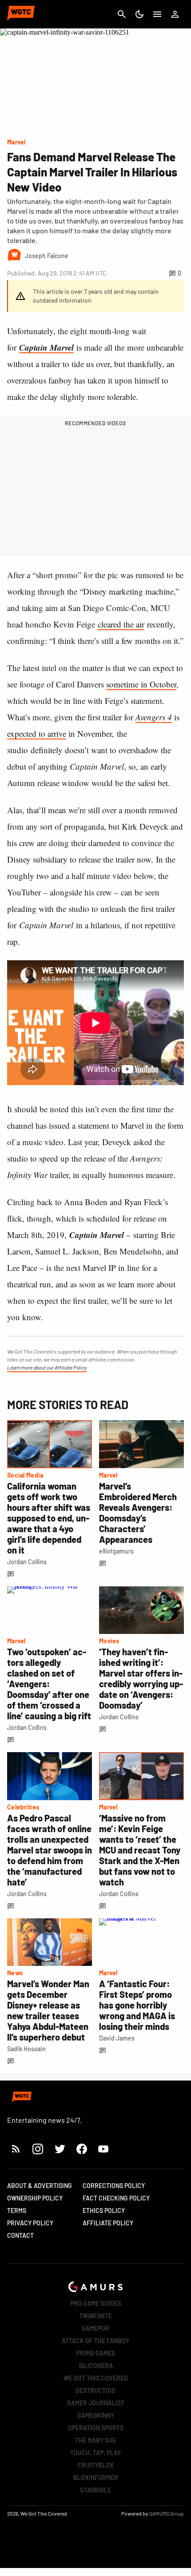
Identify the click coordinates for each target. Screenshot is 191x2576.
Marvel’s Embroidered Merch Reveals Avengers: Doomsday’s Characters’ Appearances (138, 1513)
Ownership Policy (35, 2198)
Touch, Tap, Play (95, 2453)
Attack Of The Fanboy (95, 2341)
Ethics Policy (104, 2211)
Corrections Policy (114, 2186)
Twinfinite (95, 2316)
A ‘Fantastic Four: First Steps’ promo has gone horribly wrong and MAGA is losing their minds (137, 2005)
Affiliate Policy (108, 2223)
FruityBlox (96, 2465)
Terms (17, 2211)
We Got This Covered (96, 2378)
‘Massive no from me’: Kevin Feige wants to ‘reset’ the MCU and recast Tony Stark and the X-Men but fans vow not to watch (140, 1850)
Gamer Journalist (96, 2403)
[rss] (16, 2149)
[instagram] (38, 2149)
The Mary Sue (95, 2440)
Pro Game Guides (96, 2303)
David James (117, 2038)
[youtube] (103, 2149)
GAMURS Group (167, 2513)
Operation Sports (96, 2428)
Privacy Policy (30, 2223)
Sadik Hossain (26, 2049)
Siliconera (96, 2366)
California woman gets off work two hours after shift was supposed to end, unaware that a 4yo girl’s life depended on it (49, 1518)
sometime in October (141, 684)
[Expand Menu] (157, 14)
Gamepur (95, 2328)
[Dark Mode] (139, 14)
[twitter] (60, 2149)
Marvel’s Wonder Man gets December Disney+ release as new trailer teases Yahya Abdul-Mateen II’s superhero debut (48, 2010)
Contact (20, 2235)
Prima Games (96, 2353)
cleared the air (121, 624)
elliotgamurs (116, 1551)
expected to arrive (37, 733)
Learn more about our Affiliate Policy (47, 1367)
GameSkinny (96, 2415)
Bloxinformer (96, 2478)
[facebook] (82, 2149)
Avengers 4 (154, 717)
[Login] (175, 14)
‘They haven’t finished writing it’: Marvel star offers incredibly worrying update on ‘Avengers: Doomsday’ (141, 1678)
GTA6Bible (95, 2490)
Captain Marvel (46, 347)
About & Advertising (40, 2186)
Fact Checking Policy (116, 2198)
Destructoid (95, 2390)
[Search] (122, 14)
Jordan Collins (27, 1562)
